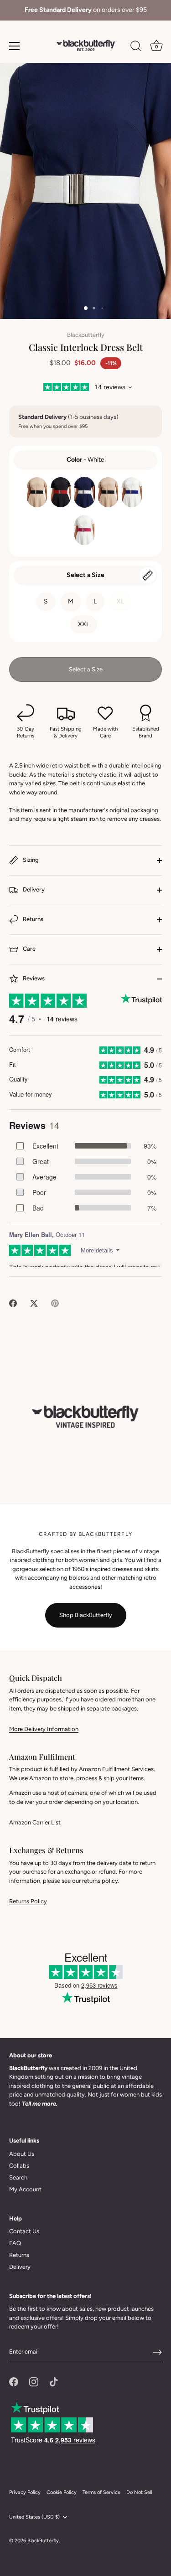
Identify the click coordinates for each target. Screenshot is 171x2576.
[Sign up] (157, 2352)
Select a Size (85, 575)
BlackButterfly (86, 335)
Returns (32, 919)
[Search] (136, 47)
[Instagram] (34, 2381)
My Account (25, 2189)
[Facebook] (14, 2381)
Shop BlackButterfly (86, 1615)
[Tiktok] (54, 2381)
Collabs (19, 2166)
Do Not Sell (139, 2492)
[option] (85, 10)
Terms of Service (101, 2492)
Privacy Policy (25, 2492)
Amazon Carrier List (35, 1822)
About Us (22, 2154)
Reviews (33, 978)
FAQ (15, 2243)
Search (18, 2177)
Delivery (33, 889)
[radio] (37, 492)
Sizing (30, 860)
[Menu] (15, 46)
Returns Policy (28, 1901)
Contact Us (24, 2231)
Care (28, 949)
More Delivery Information (44, 1729)
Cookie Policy (62, 2492)
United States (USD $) (34, 2517)
